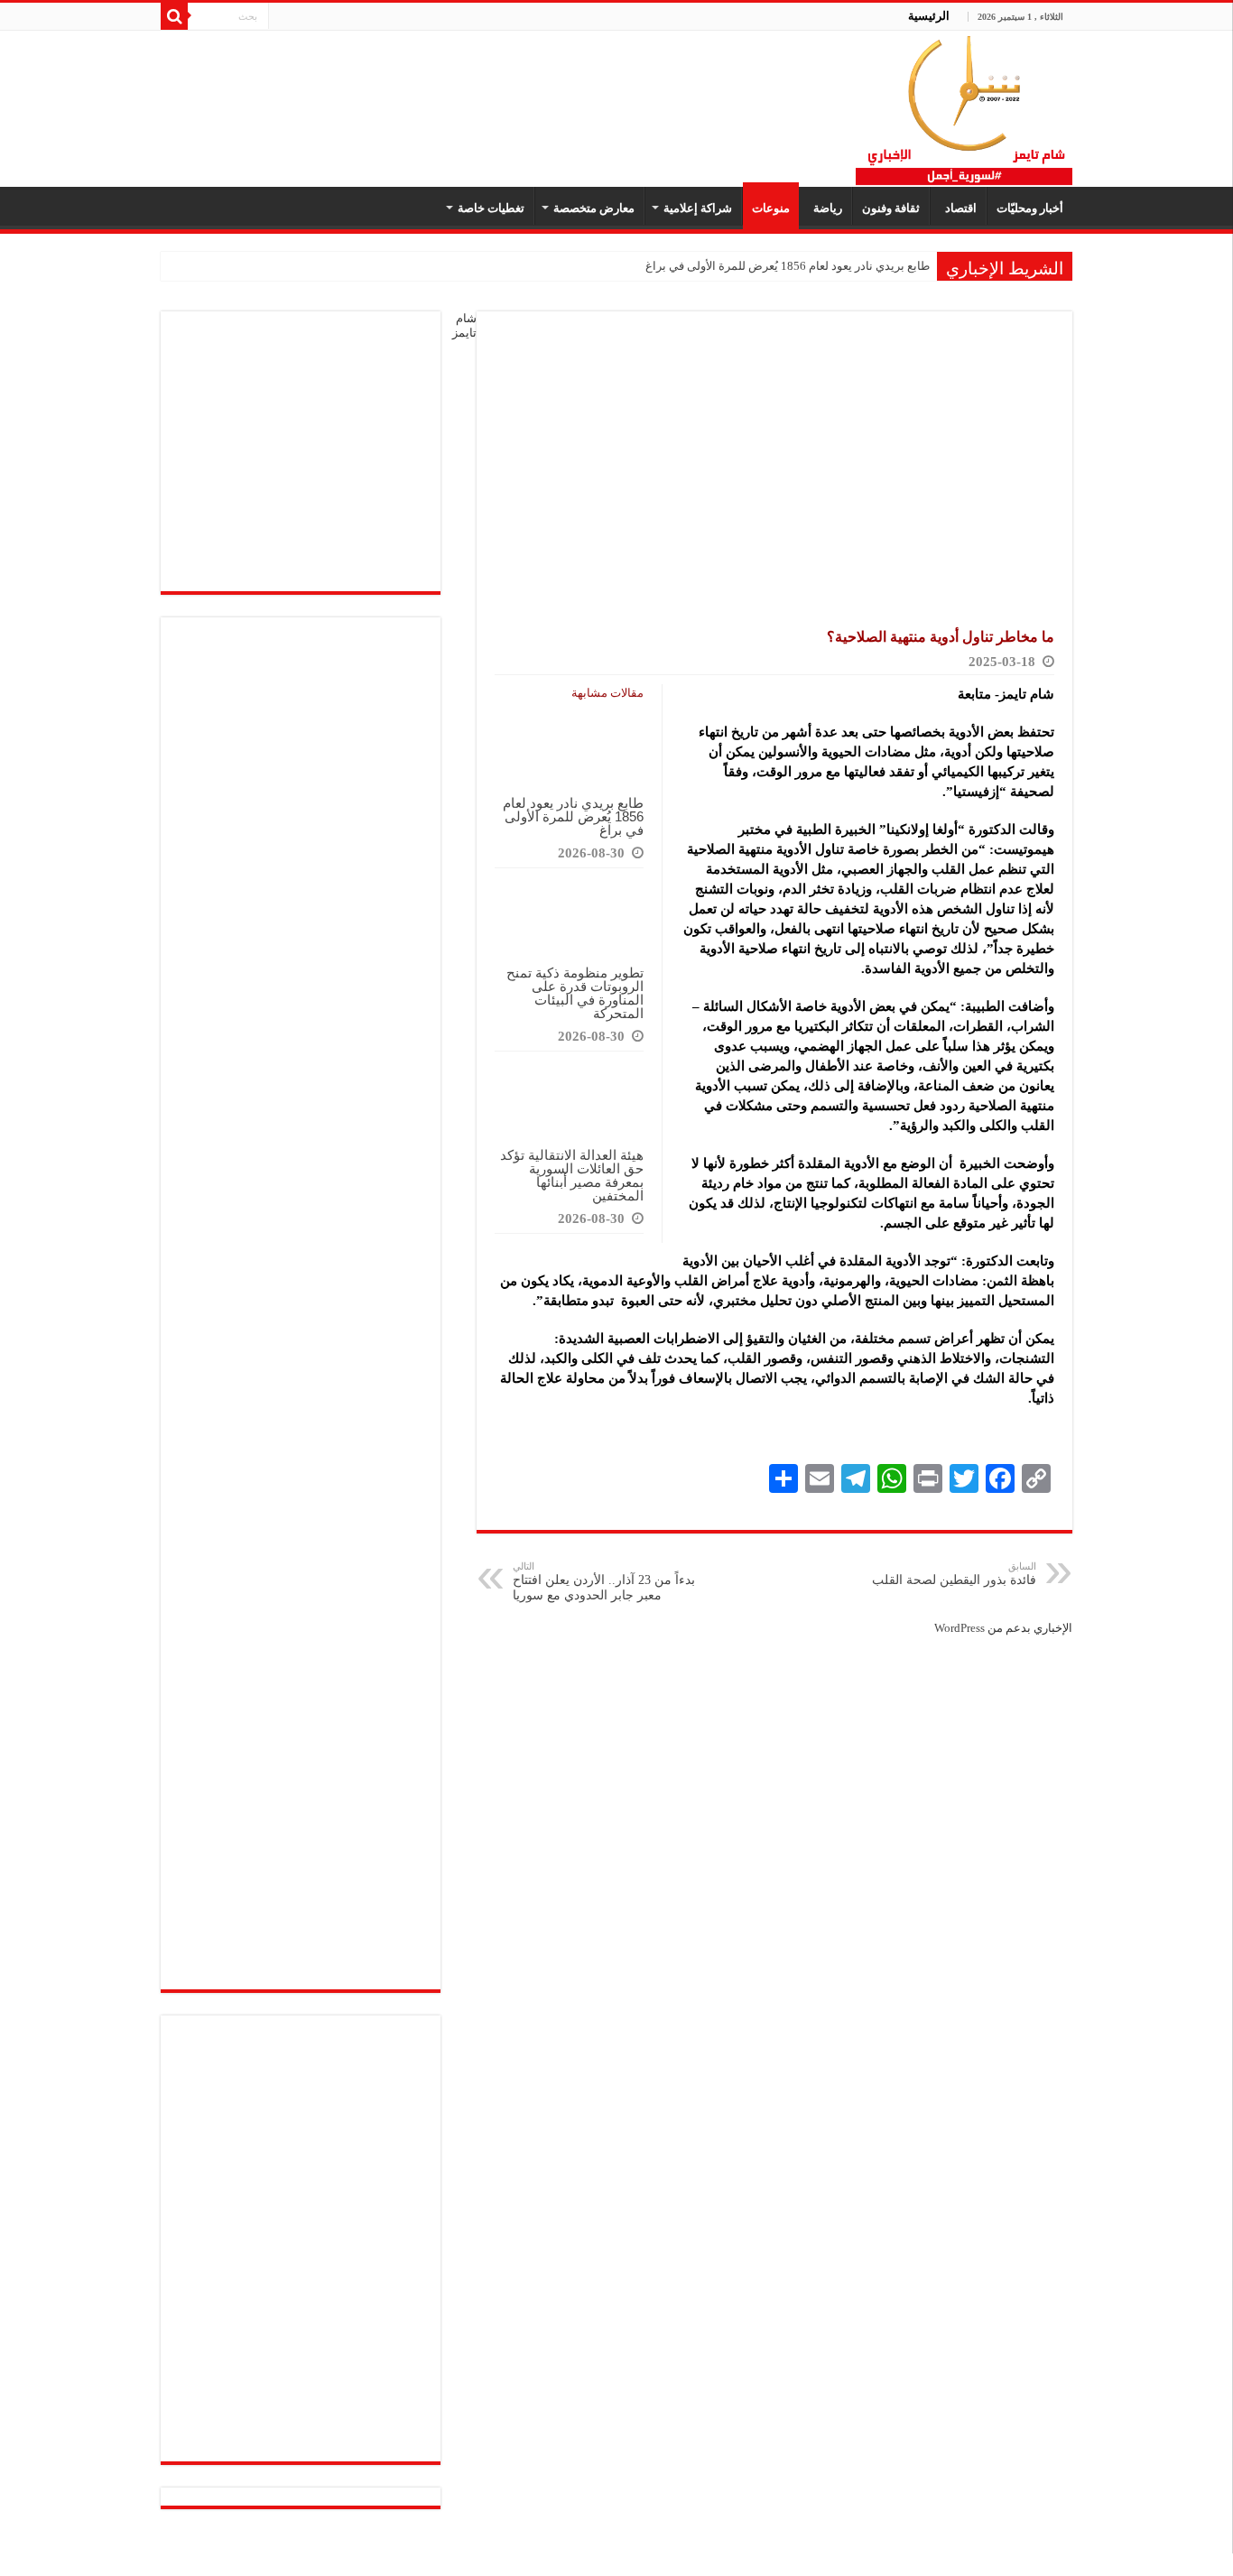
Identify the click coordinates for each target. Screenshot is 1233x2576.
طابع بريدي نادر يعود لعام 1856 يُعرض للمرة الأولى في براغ (788, 266)
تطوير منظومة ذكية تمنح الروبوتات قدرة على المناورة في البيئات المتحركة (575, 993)
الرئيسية (929, 16)
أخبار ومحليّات (1030, 208)
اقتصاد (958, 208)
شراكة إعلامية (698, 208)
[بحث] (174, 16)
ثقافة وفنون (891, 208)
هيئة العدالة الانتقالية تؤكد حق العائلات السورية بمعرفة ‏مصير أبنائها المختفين (572, 1175)
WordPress (960, 1628)
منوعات (771, 208)
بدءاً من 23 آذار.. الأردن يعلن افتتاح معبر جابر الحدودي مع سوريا (604, 1581)
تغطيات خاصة (491, 208)
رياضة (825, 208)
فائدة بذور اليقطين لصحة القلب (954, 1574)
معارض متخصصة (594, 208)
